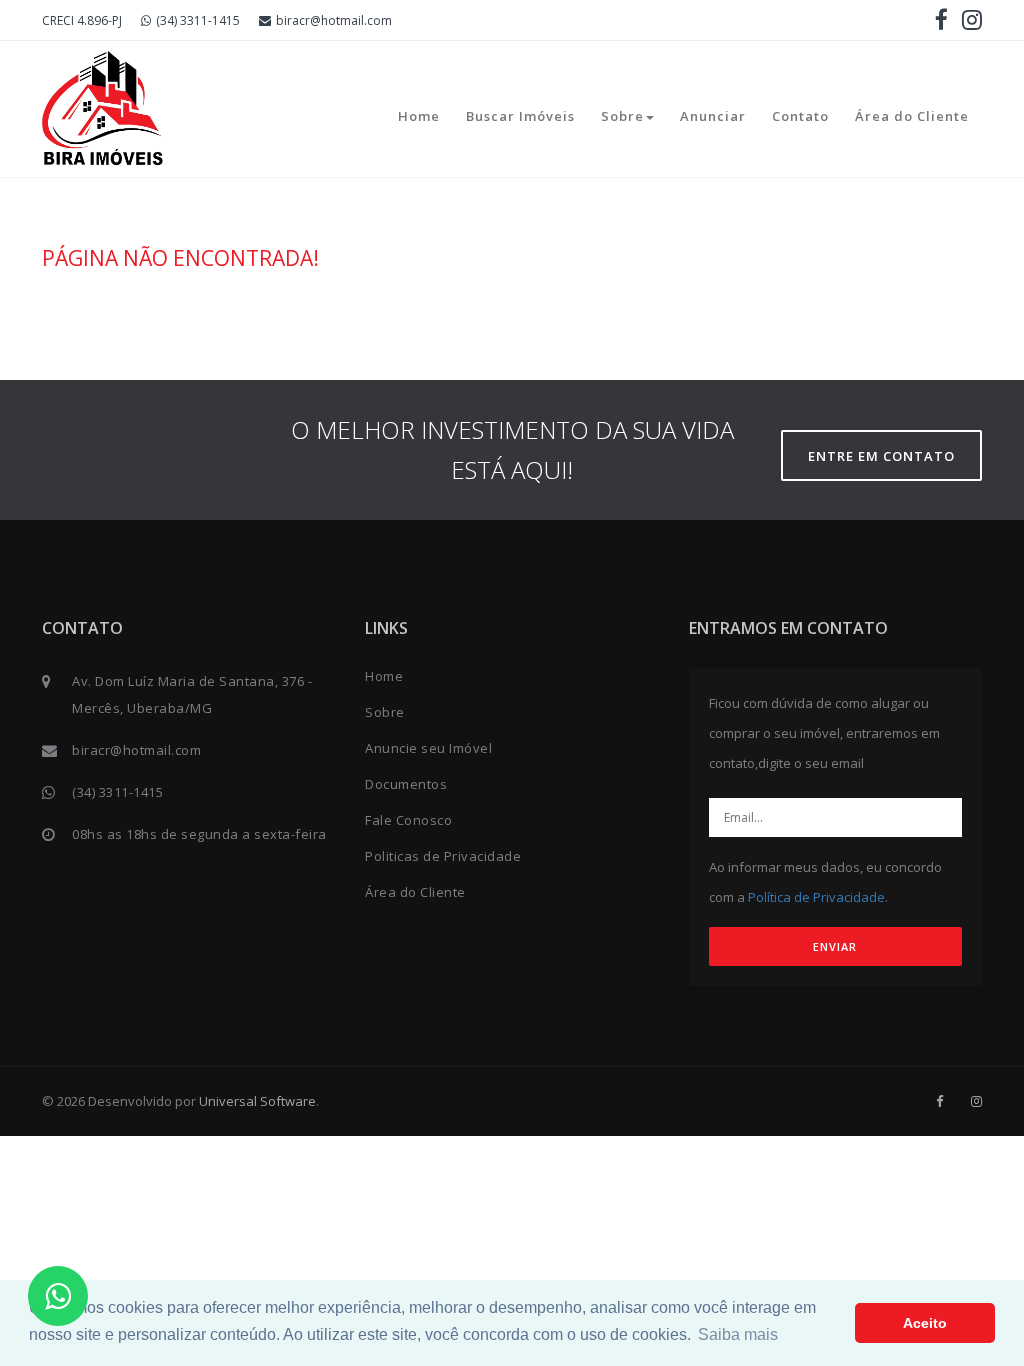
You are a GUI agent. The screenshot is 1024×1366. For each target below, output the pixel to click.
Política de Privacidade (816, 897)
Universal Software (257, 1101)
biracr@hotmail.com (334, 20)
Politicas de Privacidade (443, 856)
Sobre (622, 116)
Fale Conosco (408, 820)
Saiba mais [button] (738, 1334)
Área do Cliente (912, 116)
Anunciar (713, 116)
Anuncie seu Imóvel (428, 748)
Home (419, 116)
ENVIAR (835, 946)
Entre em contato (881, 456)
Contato (800, 116)
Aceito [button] (925, 1323)
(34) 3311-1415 (198, 20)
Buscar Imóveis (520, 116)
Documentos (406, 784)
